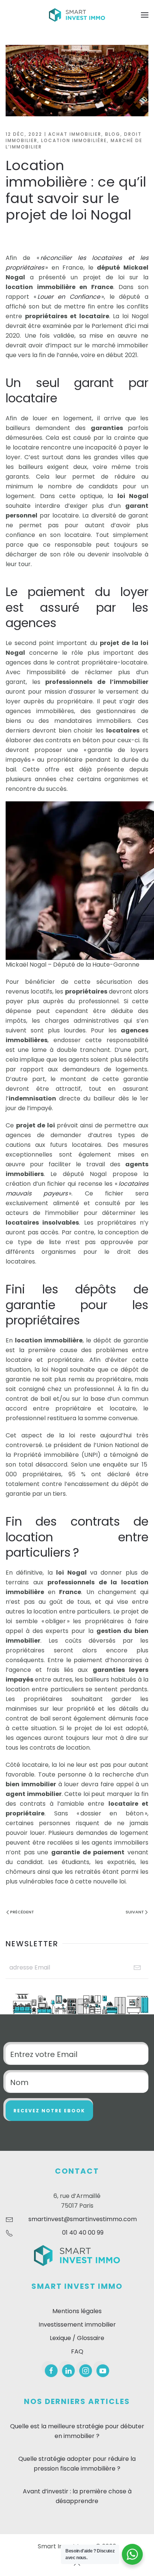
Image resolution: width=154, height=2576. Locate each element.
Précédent (22, 1912)
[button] (145, 15)
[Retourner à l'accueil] (77, 15)
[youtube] (103, 2371)
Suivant (135, 1912)
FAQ (77, 2351)
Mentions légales (77, 2311)
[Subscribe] (137, 1968)
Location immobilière (74, 140)
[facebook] (51, 2371)
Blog (113, 134)
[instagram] (86, 2371)
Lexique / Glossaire (77, 2338)
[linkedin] (68, 2371)
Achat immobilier (75, 134)
